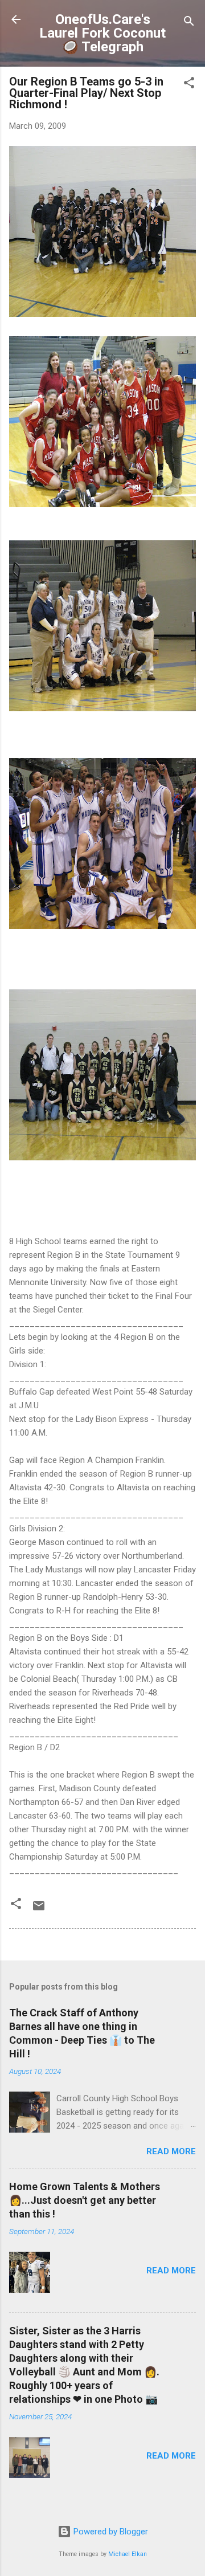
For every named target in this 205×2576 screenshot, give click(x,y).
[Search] (189, 23)
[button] (189, 85)
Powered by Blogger (110, 2532)
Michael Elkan (128, 2554)
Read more (171, 2151)
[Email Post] (39, 1910)
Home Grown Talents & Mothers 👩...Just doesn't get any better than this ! (85, 2200)
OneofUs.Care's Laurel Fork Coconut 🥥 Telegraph (102, 33)
